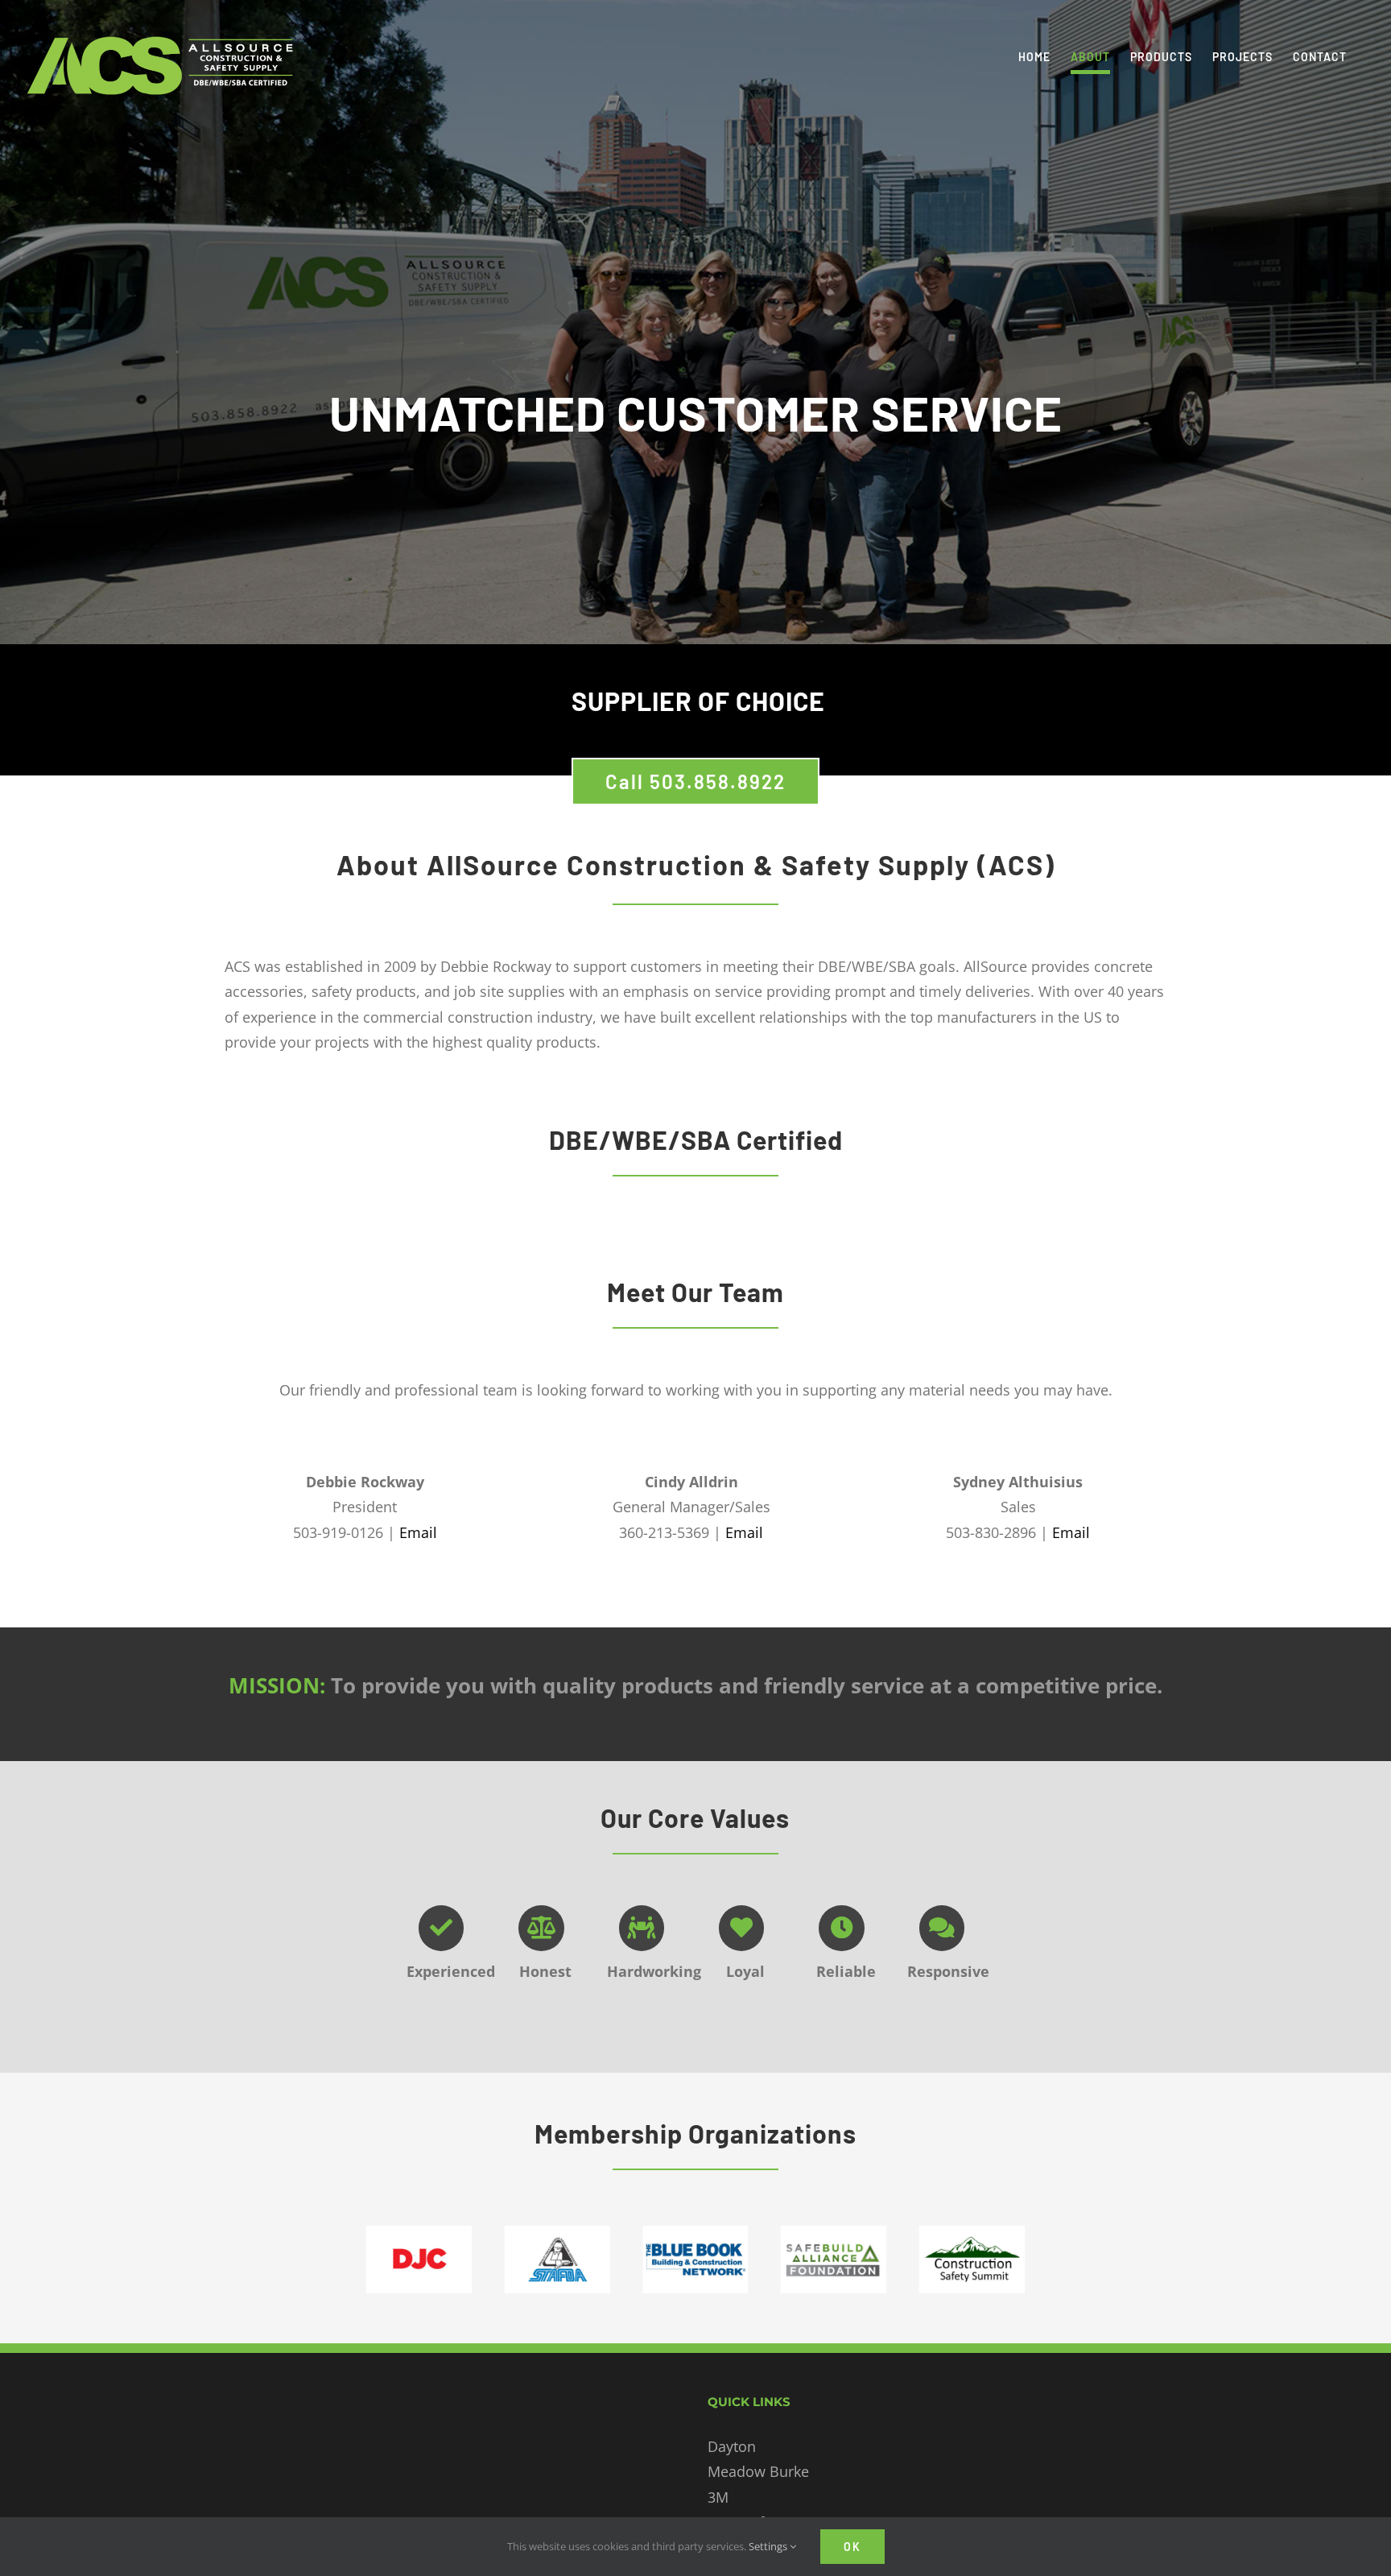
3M (718, 2497)
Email (418, 1532)
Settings (769, 2546)
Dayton (732, 2446)
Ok (852, 2547)
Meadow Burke (758, 2471)
